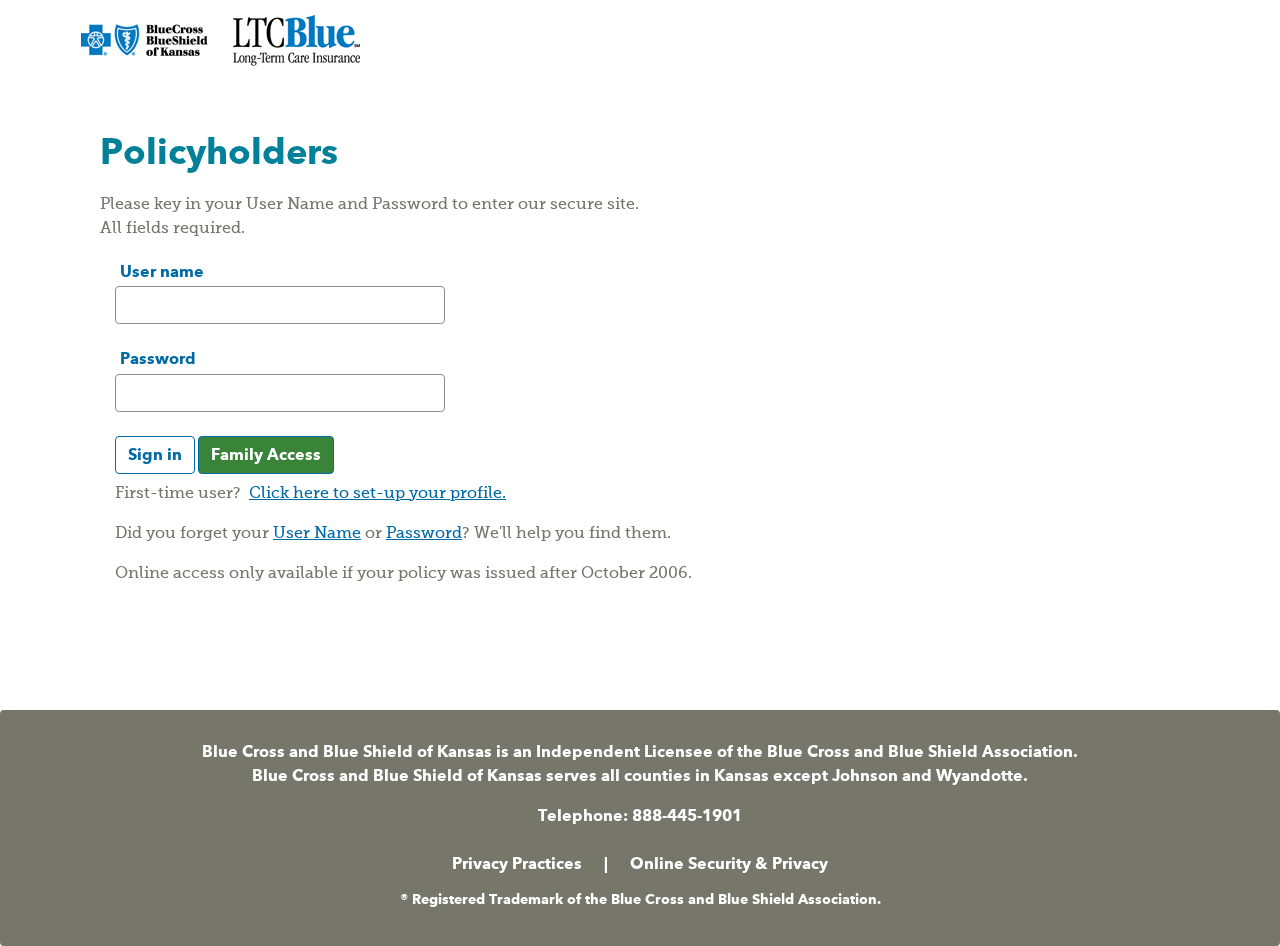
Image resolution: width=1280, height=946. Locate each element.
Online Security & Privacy (729, 863)
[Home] (223, 44)
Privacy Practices (517, 863)
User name (162, 271)
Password (158, 358)
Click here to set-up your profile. (377, 494)
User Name (317, 534)
